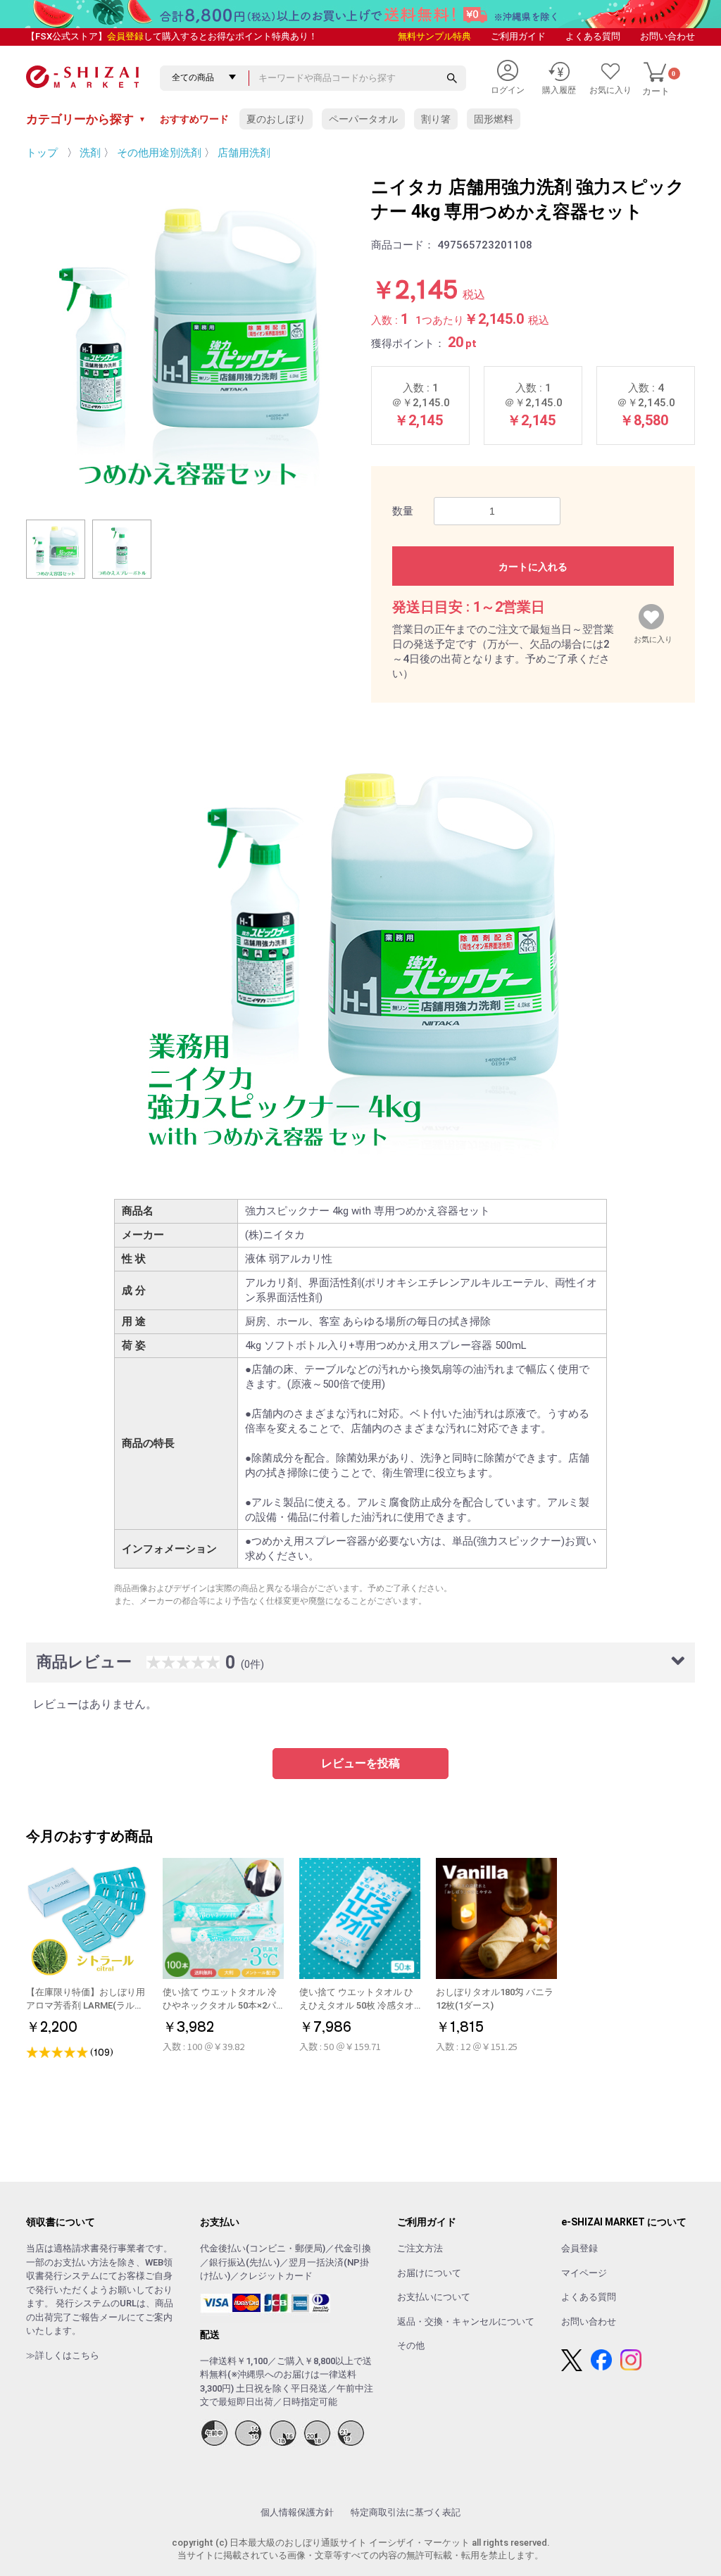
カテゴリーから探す (86, 119)
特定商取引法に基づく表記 (406, 2512)
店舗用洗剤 (244, 153)
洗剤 (90, 153)
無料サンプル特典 (434, 36)
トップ (42, 153)
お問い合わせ (667, 36)
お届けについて (429, 2273)
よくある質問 (593, 36)
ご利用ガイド (518, 36)
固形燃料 (494, 119)
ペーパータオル (363, 119)
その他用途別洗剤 (159, 153)
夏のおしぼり (276, 119)
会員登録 (125, 36)
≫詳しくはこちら (63, 2355)
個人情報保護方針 (297, 2512)
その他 (411, 2345)
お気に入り (653, 636)
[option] (188, 337)
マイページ (584, 2273)
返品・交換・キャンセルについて (466, 2321)
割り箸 (436, 119)
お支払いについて (434, 2297)
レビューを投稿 (360, 1763)
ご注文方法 (420, 2248)
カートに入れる (533, 567)
